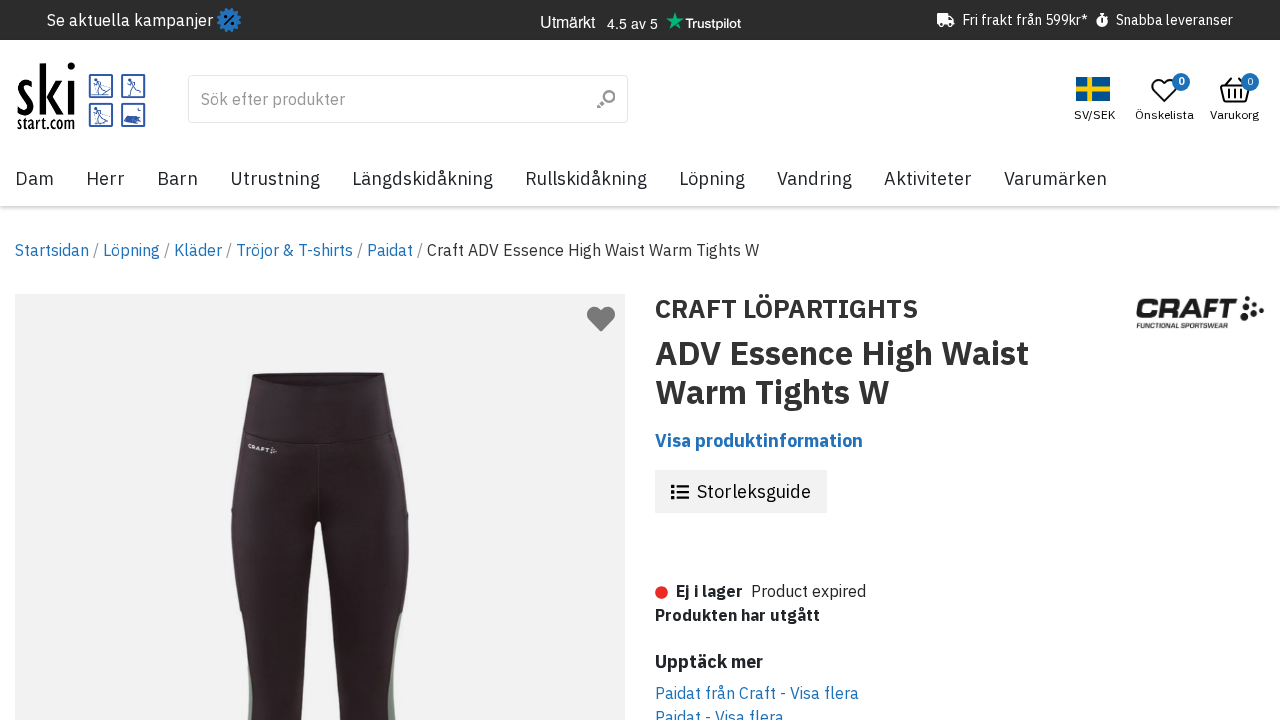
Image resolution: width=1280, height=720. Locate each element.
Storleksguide (754, 491)
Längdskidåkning (422, 178)
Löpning (712, 178)
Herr (105, 178)
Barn (177, 178)
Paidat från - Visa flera (757, 693)
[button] (1097, 99)
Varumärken (1055, 178)
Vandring (814, 178)
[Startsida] (81, 96)
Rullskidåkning (586, 178)
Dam (34, 178)
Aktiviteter (928, 178)
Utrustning (275, 178)
